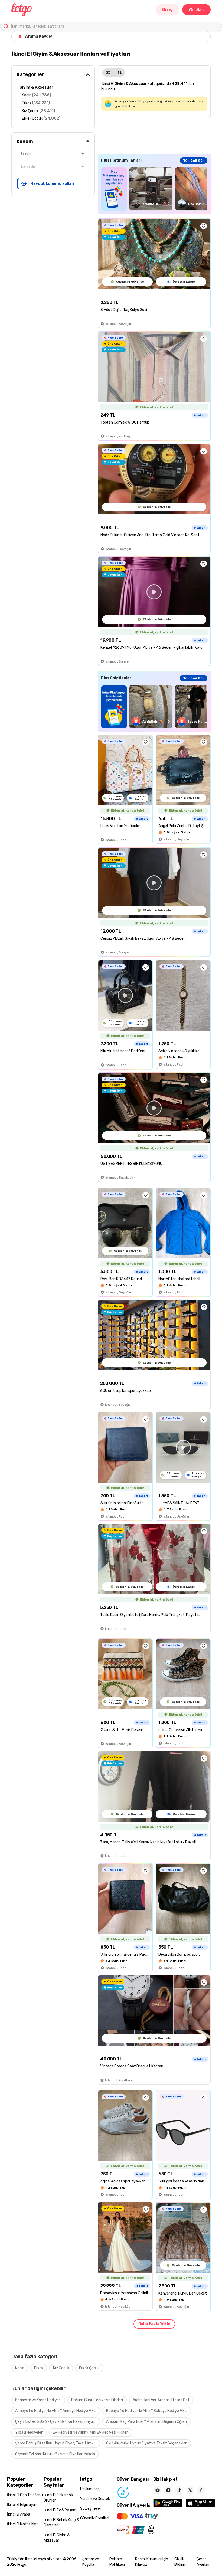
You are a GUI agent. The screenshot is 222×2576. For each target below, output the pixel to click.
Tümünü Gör (194, 160)
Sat (200, 10)
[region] (154, 189)
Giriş (167, 10)
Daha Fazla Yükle (154, 2324)
